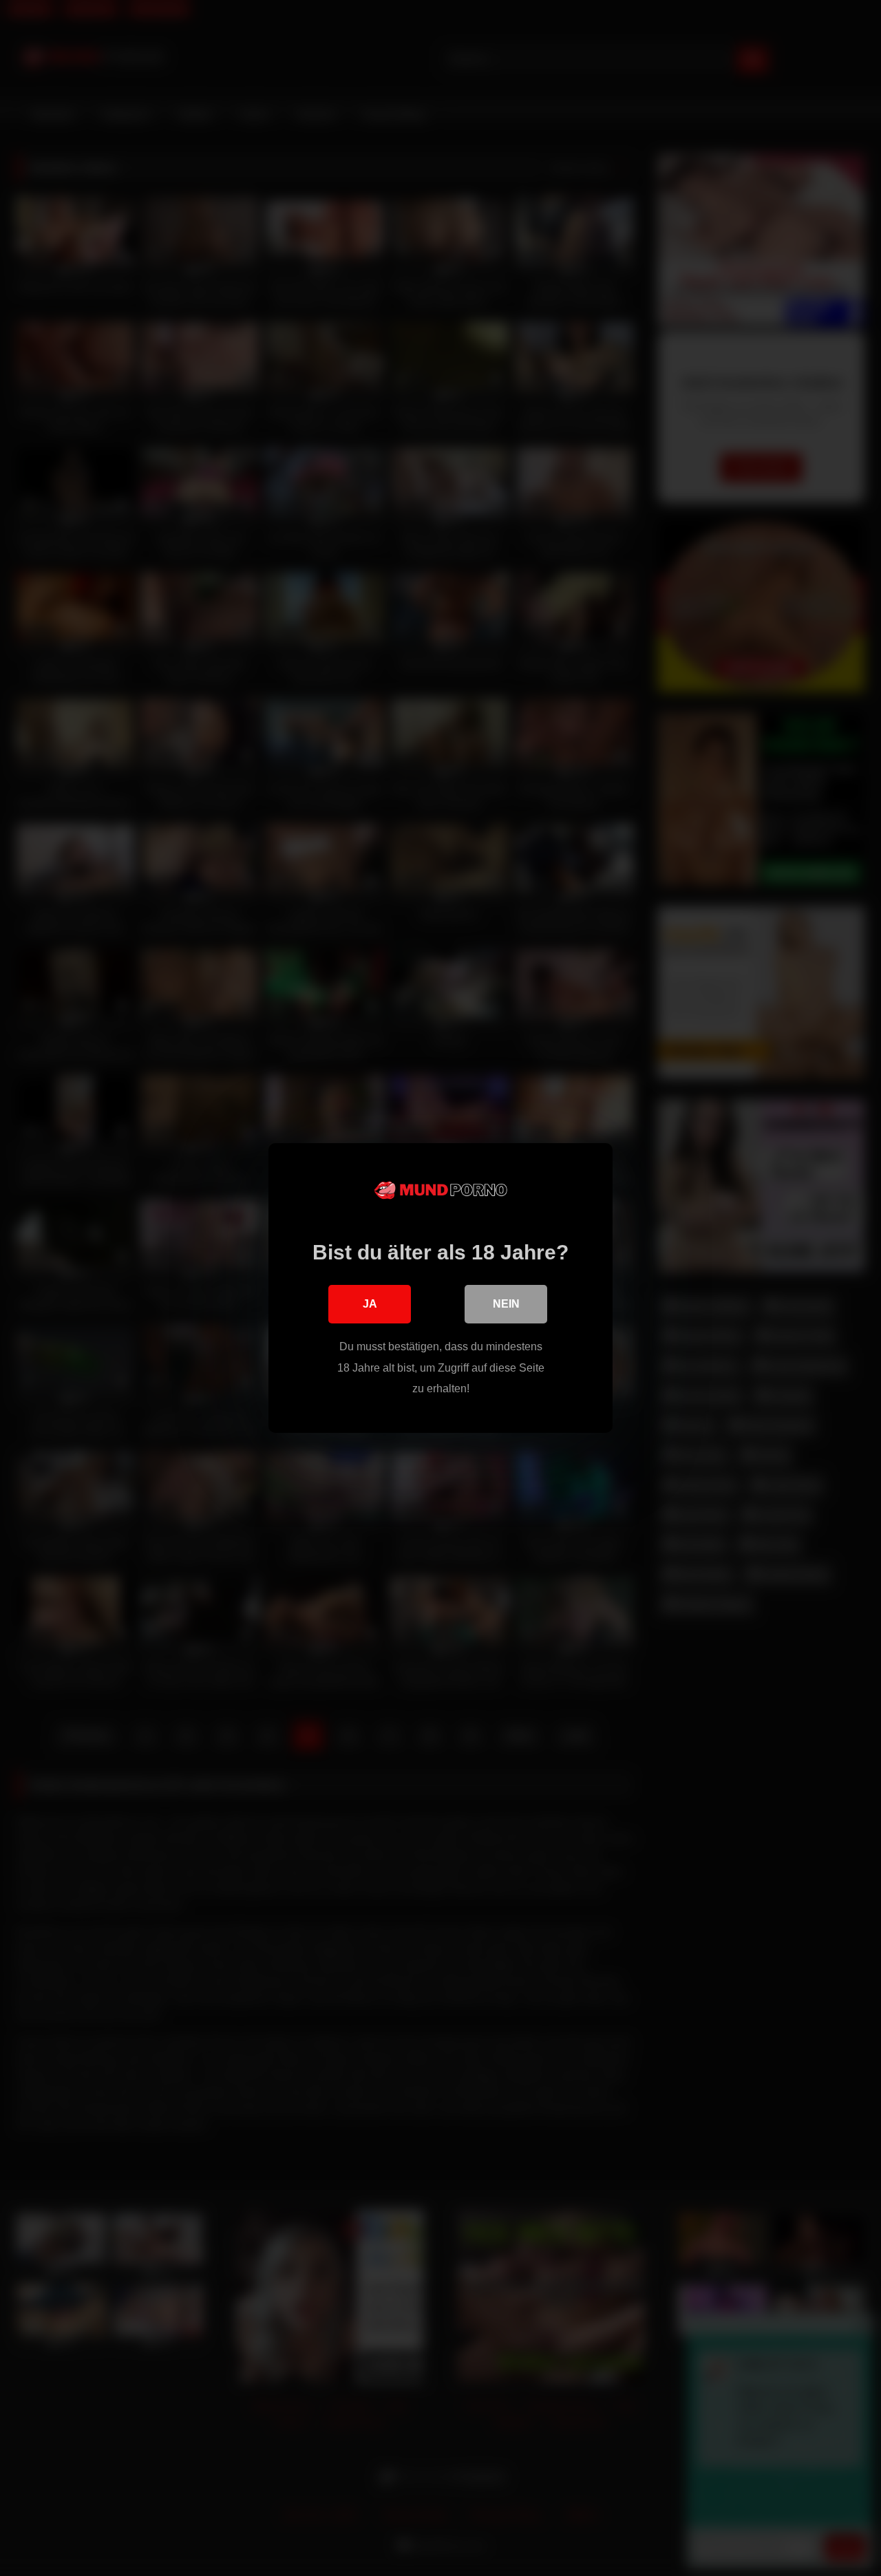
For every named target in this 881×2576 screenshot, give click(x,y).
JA (370, 1304)
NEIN (506, 1304)
